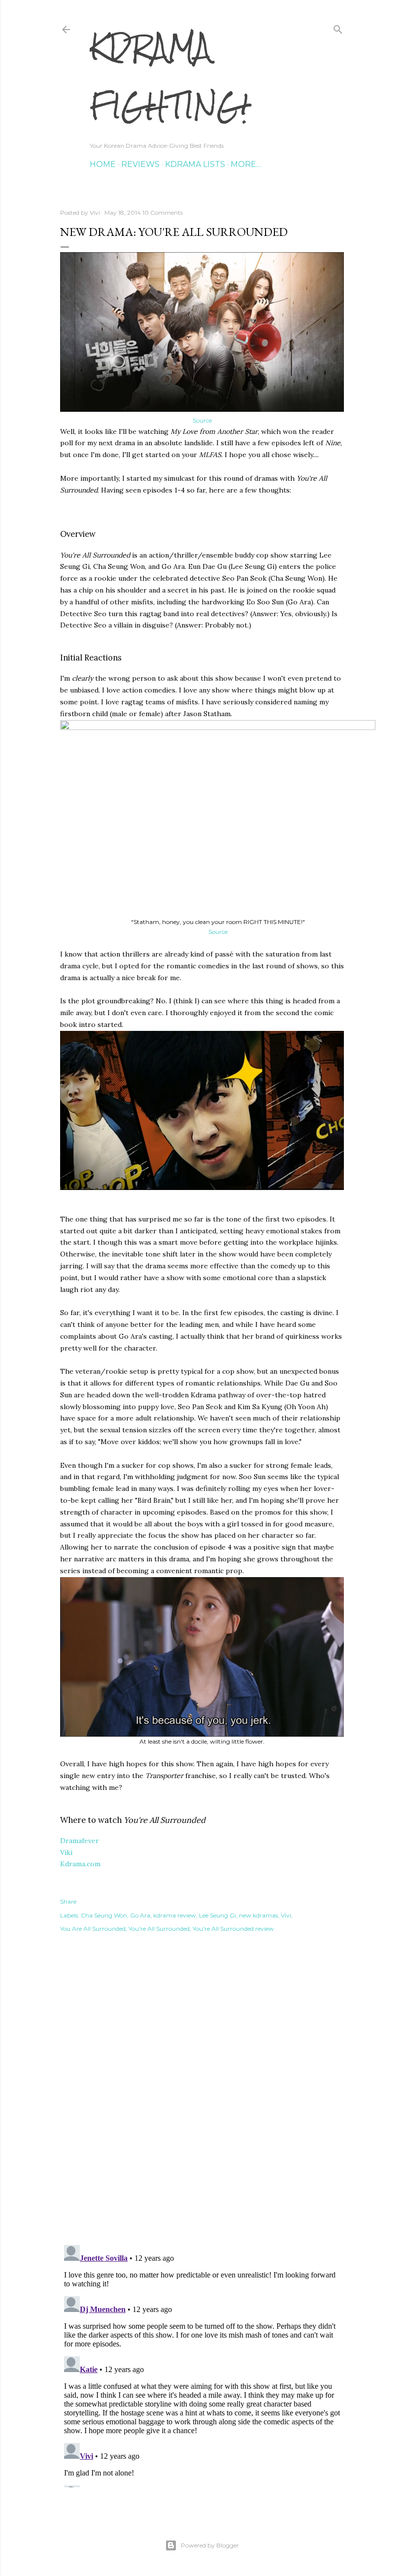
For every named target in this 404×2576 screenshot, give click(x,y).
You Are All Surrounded (93, 1929)
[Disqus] (202, 2096)
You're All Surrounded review (233, 1929)
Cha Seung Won (104, 1915)
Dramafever (80, 1841)
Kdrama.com (80, 1864)
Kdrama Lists (195, 164)
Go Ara (140, 1915)
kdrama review (175, 1915)
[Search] (338, 27)
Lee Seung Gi (218, 1915)
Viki (66, 1852)
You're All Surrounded (159, 1929)
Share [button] (68, 1901)
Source (202, 420)
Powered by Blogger (210, 2545)
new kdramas (258, 1915)
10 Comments (163, 213)
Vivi (286, 1915)
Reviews (140, 164)
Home (103, 164)
